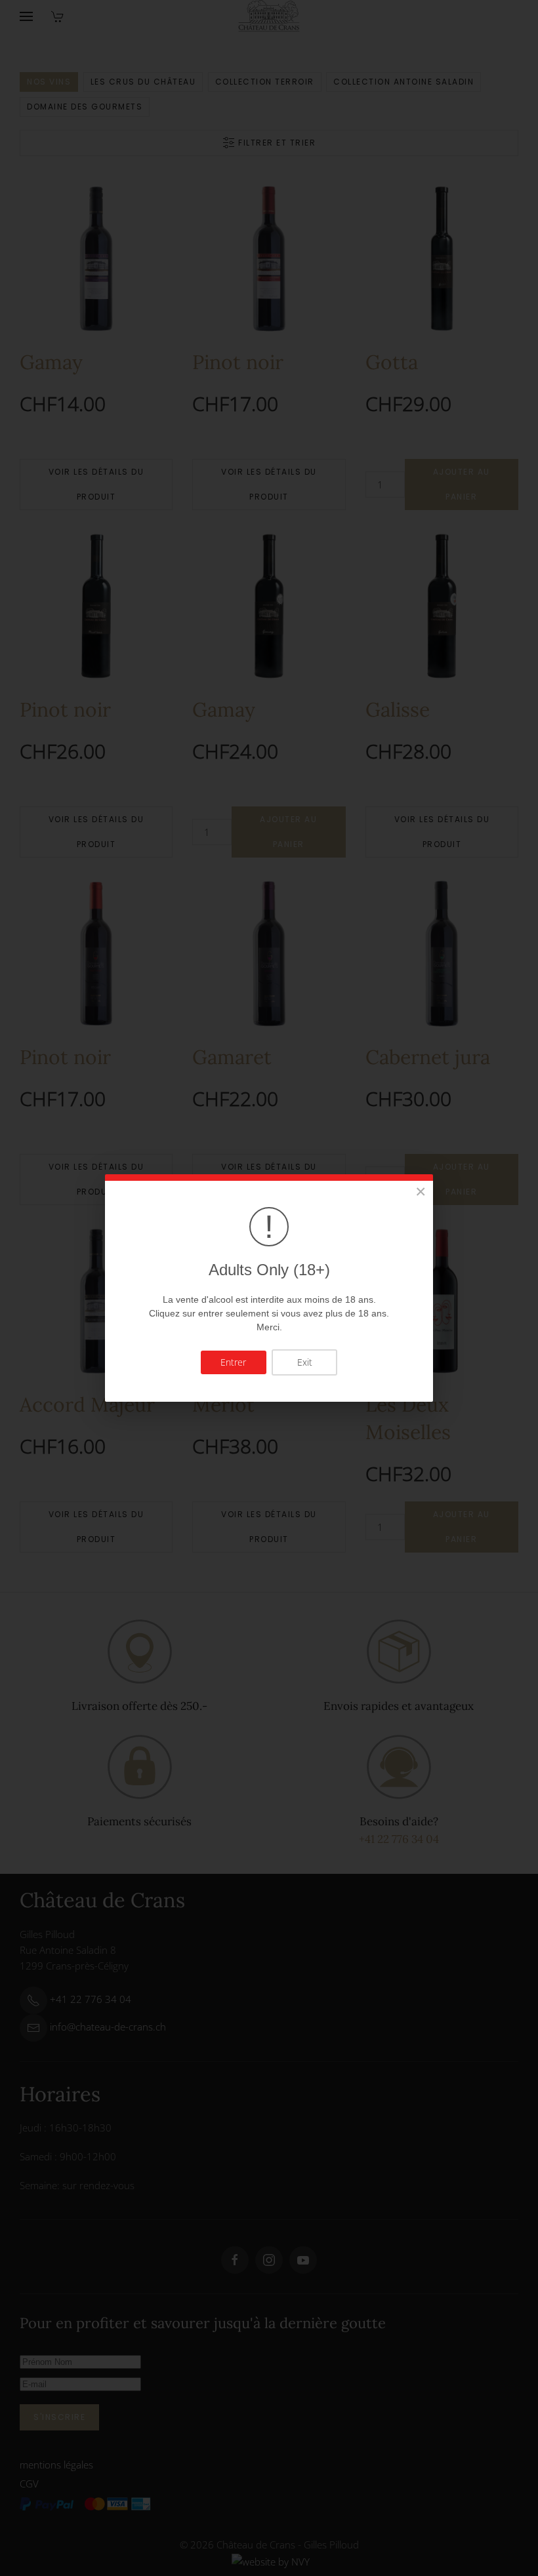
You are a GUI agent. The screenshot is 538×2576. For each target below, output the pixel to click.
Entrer (233, 1362)
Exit (305, 1362)
